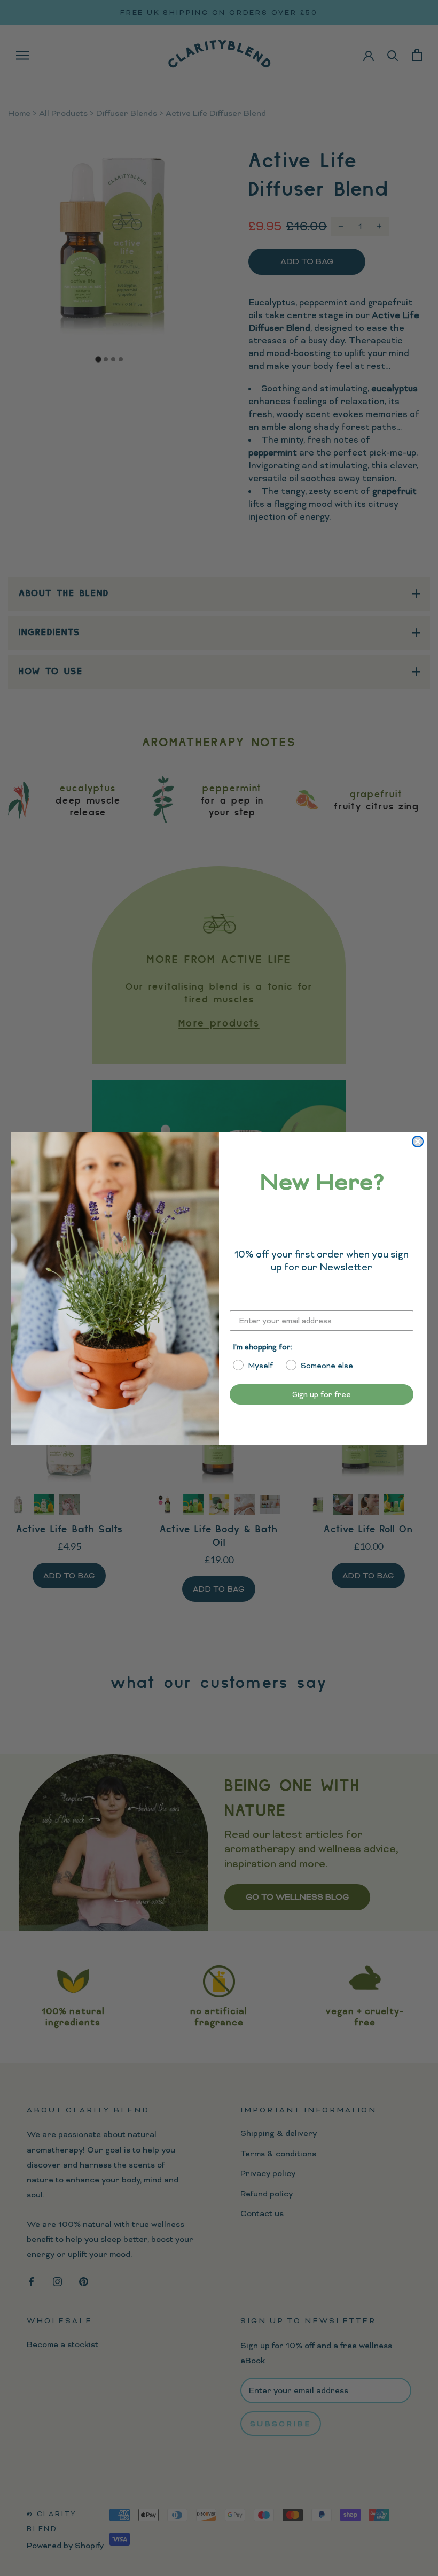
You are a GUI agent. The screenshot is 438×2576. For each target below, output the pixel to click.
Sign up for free (322, 1394)
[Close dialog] (418, 1142)
